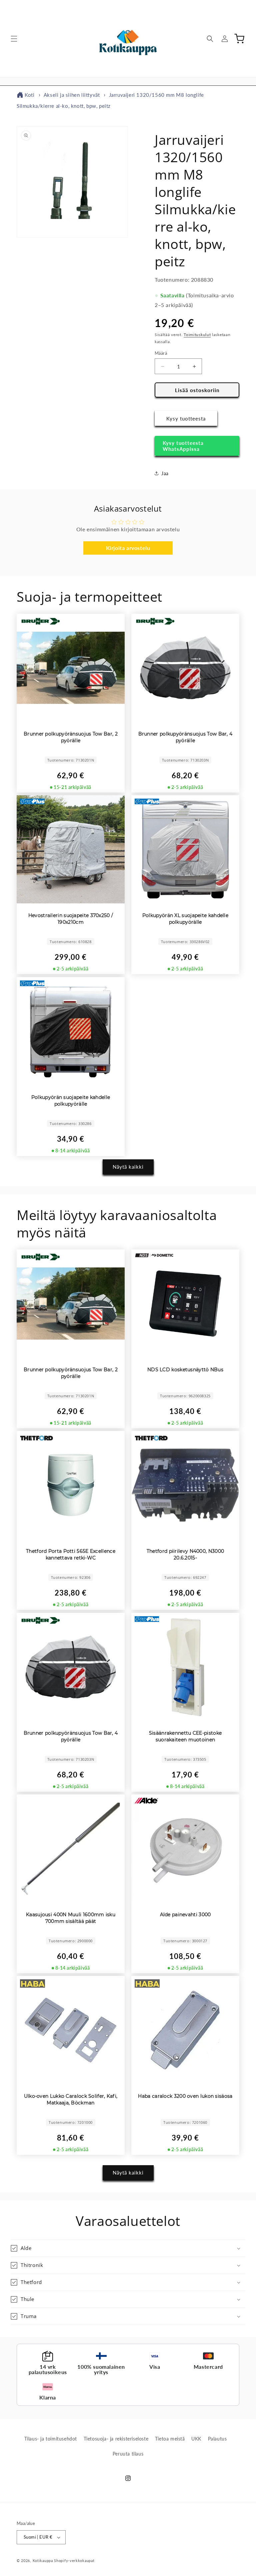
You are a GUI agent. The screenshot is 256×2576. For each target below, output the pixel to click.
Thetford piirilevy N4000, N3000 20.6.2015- (185, 1554)
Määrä (161, 353)
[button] (14, 39)
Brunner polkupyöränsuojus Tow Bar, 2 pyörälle (71, 737)
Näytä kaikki (128, 1167)
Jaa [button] (165, 473)
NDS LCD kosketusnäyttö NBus (185, 1370)
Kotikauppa (43, 2560)
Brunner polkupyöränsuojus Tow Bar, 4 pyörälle (185, 737)
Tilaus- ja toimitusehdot (51, 2439)
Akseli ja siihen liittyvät (72, 95)
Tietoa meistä (170, 2439)
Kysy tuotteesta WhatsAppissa (183, 446)
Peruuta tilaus (128, 2454)
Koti (29, 95)
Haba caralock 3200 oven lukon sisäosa (185, 2096)
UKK (196, 2439)
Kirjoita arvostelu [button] (128, 548)
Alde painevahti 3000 (185, 1915)
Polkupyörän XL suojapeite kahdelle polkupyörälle (185, 919)
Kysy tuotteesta (186, 418)
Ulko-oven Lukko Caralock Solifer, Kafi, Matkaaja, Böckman (71, 2099)
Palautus (217, 2439)
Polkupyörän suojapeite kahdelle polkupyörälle (71, 1101)
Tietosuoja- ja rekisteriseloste (116, 2439)
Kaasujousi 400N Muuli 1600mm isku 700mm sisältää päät (71, 1918)
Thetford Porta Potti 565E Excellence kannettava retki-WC (71, 1554)
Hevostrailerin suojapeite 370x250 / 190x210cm (71, 919)
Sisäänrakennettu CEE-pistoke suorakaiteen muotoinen (185, 1736)
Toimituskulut (197, 335)
